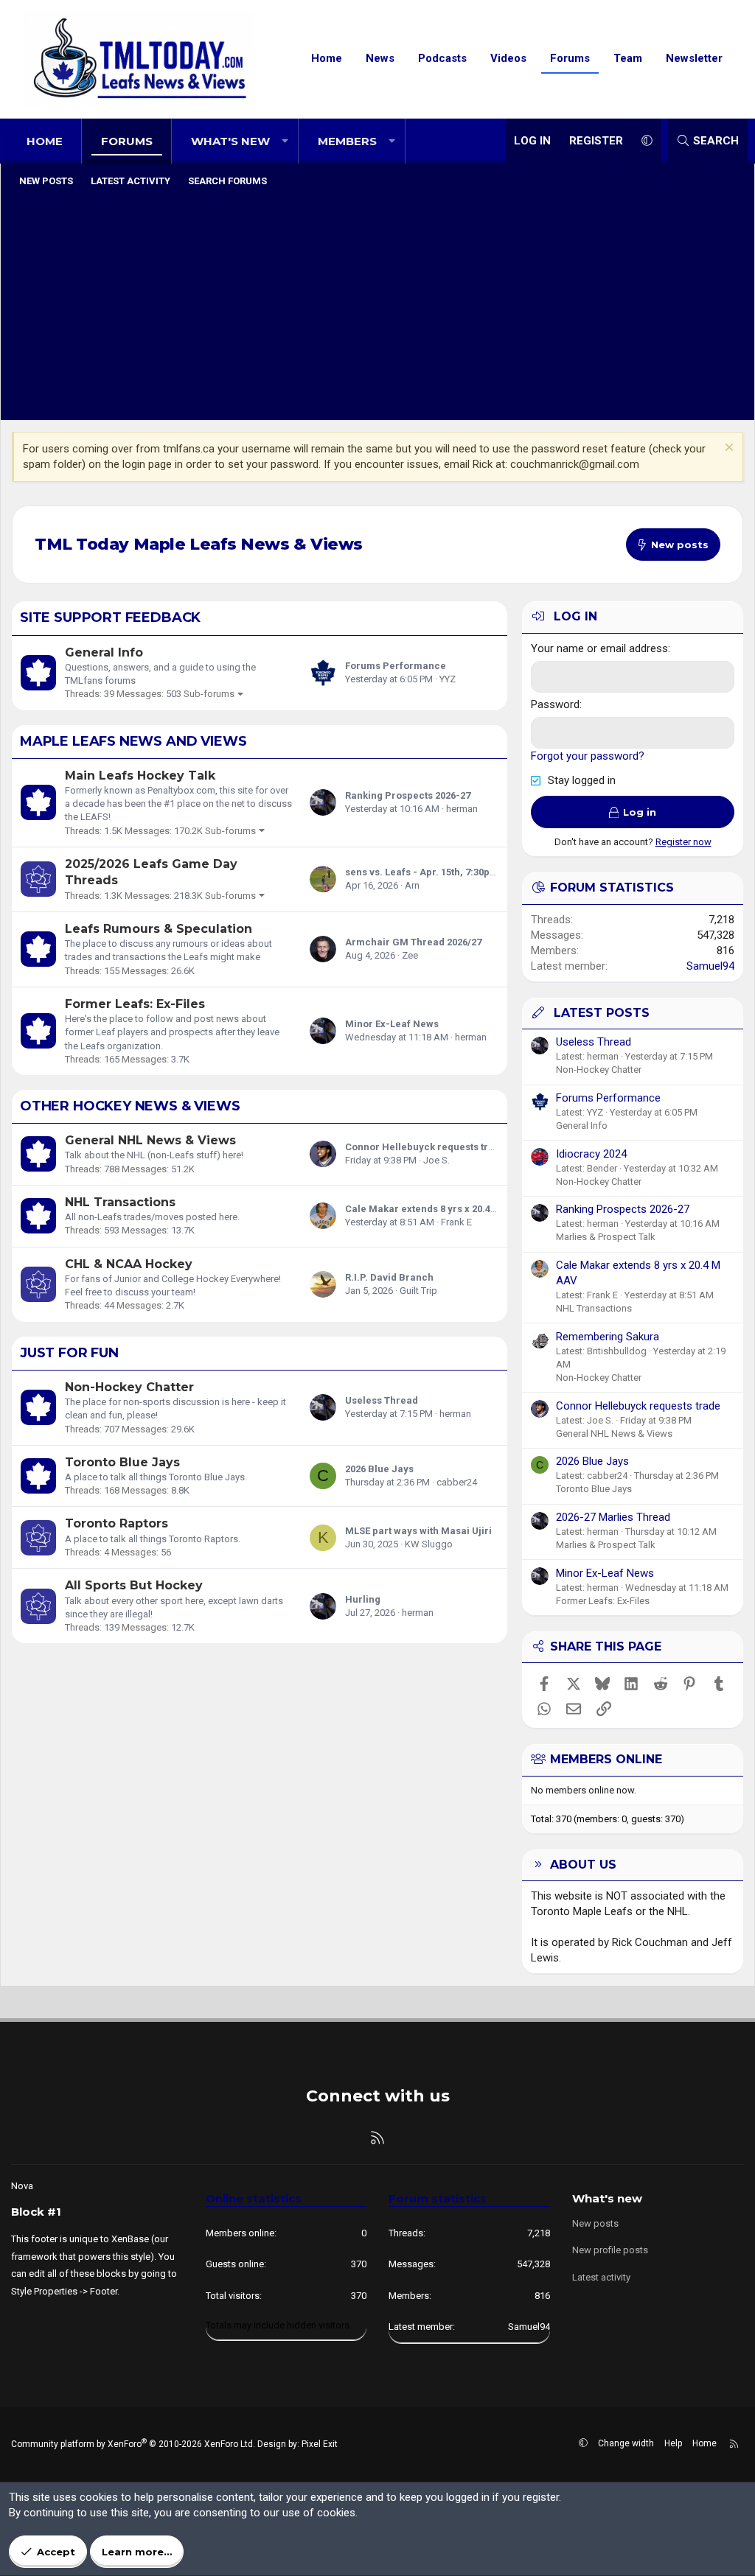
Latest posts (602, 1013)
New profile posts (610, 2250)
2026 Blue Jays (379, 1469)
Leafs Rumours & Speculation (159, 929)
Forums (570, 58)
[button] (285, 141)
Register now (683, 842)
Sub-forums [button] (209, 694)
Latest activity (131, 181)
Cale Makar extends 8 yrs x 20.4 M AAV (434, 1209)
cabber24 (457, 1482)
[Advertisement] (377, 306)
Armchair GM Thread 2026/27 (413, 942)
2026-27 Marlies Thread (613, 1517)
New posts (46, 181)
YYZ (448, 679)
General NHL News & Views (150, 1140)
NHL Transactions (120, 1202)
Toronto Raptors (116, 1523)
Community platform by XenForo (133, 2444)
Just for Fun (69, 1353)
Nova (22, 2186)
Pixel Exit (320, 2444)
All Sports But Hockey (134, 1585)
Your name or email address (599, 648)
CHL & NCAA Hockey (129, 1264)
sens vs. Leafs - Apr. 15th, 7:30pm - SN (433, 872)
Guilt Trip (418, 1291)
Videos (508, 58)
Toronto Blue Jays (122, 1462)
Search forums (227, 181)
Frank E (456, 1222)
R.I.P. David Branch (389, 1277)
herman (462, 809)
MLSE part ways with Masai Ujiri (418, 1531)
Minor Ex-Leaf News (392, 1024)
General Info (104, 652)
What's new (230, 141)
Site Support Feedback (110, 617)
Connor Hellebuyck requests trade (425, 1147)
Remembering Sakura (608, 1337)
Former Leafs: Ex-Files (135, 1004)
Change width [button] (626, 2443)
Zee (410, 955)
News (380, 58)
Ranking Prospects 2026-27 (408, 795)
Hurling (363, 1599)
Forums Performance (396, 666)
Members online (606, 1759)
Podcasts (442, 58)
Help (673, 2443)
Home (327, 58)
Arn (412, 885)
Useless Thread (382, 1400)
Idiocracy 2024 (591, 1154)
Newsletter (694, 58)
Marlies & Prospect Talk (606, 1237)
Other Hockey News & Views (130, 1106)
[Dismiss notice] (727, 449)
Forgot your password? (588, 756)
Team (628, 58)
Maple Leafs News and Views (133, 741)
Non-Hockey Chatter (129, 1387)
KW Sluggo (429, 1544)
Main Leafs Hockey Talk (140, 776)
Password (555, 704)
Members (347, 141)
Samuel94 (710, 966)
